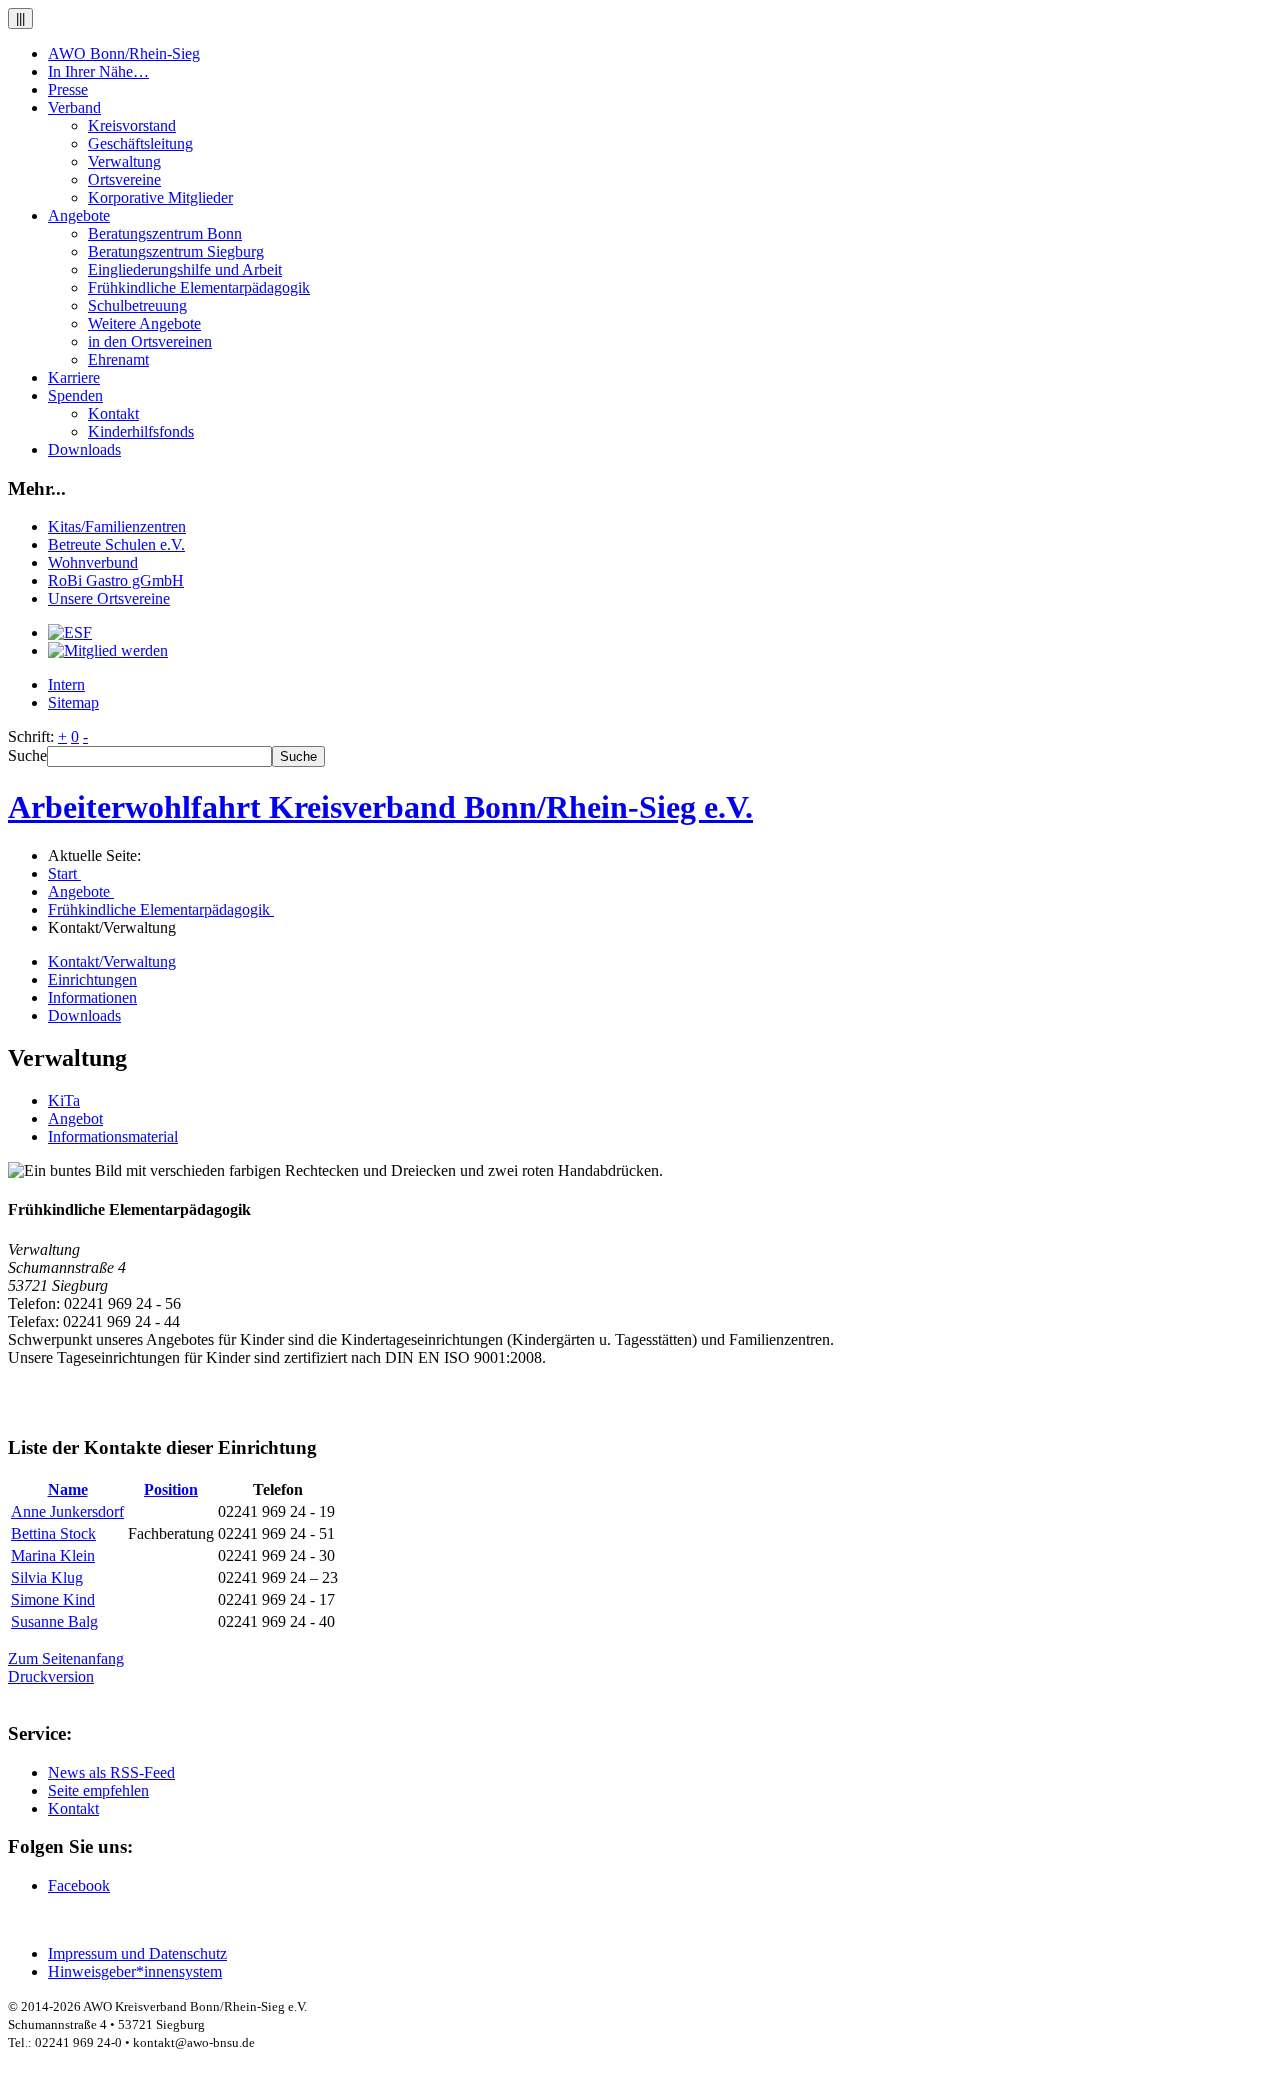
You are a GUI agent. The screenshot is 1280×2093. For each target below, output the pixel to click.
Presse (68, 89)
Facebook (79, 1885)
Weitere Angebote (144, 323)
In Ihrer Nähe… (98, 71)
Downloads (84, 449)
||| (20, 18)
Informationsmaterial (113, 1136)
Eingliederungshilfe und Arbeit (185, 269)
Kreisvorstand (132, 125)
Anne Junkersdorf (67, 1511)
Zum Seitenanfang (66, 1658)
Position (171, 1489)
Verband (74, 107)
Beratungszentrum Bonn (165, 233)
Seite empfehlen (98, 1790)
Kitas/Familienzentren (117, 526)
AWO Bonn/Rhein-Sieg (124, 53)
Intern (66, 684)
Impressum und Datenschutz (137, 1953)
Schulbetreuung (137, 305)
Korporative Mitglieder (160, 197)
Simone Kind (53, 1599)
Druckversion (51, 1676)
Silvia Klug (47, 1577)
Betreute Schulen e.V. (116, 544)
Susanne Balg (54, 1621)
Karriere (74, 377)
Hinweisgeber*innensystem (135, 1971)
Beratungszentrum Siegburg (176, 251)
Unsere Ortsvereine (109, 598)
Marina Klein (53, 1555)
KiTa (64, 1100)
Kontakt (113, 413)
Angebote (79, 215)
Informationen (92, 997)
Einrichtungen (92, 979)
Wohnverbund (93, 562)
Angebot (75, 1118)
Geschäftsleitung (140, 143)
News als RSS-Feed (111, 1772)
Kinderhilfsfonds (141, 431)
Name (68, 1489)
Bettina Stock (53, 1533)
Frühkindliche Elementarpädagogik (199, 287)
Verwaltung (124, 161)
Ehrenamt (118, 359)
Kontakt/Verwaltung (112, 961)
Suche (27, 755)
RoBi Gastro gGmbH (116, 580)
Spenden (75, 395)
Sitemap (73, 702)
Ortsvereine (124, 179)
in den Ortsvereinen (150, 341)
